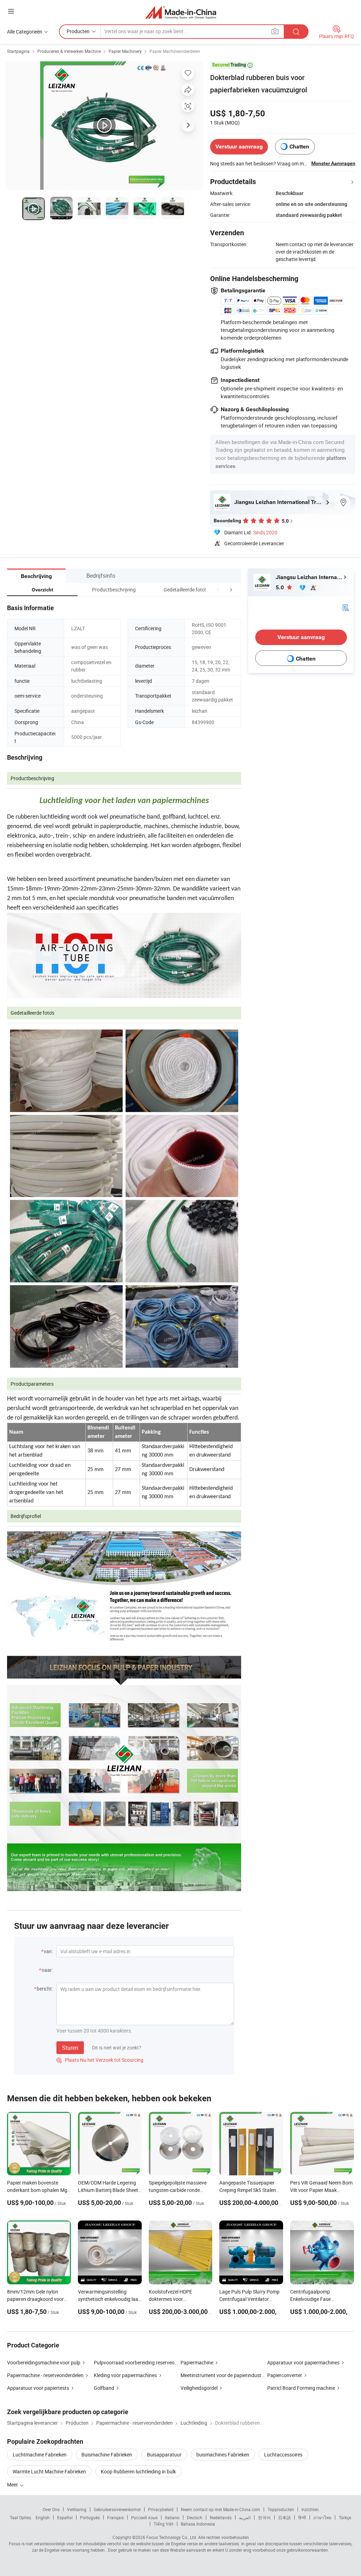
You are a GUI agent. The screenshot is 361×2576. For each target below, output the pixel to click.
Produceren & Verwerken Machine (69, 51)
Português (90, 2517)
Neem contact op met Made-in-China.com (221, 2509)
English (43, 2517)
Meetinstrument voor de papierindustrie (224, 2375)
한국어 (264, 2517)
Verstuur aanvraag (239, 147)
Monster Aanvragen (333, 163)
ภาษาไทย (322, 2517)
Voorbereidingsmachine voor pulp (44, 2362)
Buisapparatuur (164, 2455)
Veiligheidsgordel (199, 2388)
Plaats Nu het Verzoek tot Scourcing (100, 2060)
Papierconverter (285, 2375)
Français (115, 2517)
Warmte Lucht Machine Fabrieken (49, 2471)
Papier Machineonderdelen (175, 51)
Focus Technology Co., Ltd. (172, 2537)
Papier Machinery (125, 51)
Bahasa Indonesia (198, 2524)
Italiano (172, 2517)
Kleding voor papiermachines (125, 2375)
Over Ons (51, 2509)
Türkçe (345, 2517)
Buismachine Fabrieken (107, 2455)
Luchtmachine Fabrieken (40, 2455)
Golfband (104, 2388)
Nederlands (221, 2517)
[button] (218, 590)
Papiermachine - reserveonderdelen (45, 2375)
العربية (245, 2517)
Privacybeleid (161, 2509)
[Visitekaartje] (345, 607)
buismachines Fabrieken (223, 2455)
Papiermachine (197, 2362)
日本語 (284, 2517)
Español (65, 2517)
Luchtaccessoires (283, 2455)
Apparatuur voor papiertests (38, 2388)
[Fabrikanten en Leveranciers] (181, 12)
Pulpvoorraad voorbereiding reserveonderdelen (145, 2362)
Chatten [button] (299, 147)
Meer (13, 2484)
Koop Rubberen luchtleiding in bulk (138, 2471)
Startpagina (18, 51)
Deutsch (195, 2517)
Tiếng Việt (164, 2524)
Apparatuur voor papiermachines (303, 2362)
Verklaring (77, 2509)
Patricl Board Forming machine (301, 2388)
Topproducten (281, 2509)
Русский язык (144, 2517)
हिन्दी (302, 2517)
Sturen (70, 2048)
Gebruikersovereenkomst (117, 2509)
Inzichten (310, 2509)
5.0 (280, 587)
